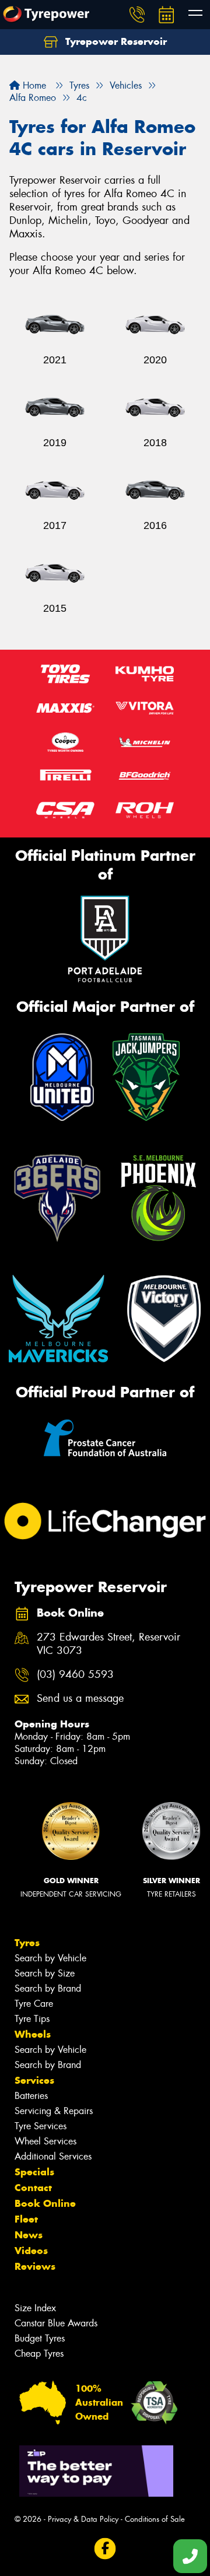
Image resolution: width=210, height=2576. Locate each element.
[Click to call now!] (137, 15)
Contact (33, 2188)
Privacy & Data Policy (83, 2519)
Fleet (26, 2219)
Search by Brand (48, 1988)
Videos (31, 2251)
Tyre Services (41, 2126)
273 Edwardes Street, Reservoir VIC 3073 (108, 1644)
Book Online (45, 2203)
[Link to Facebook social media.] (105, 2549)
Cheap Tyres (39, 2354)
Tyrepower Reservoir (115, 41)
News (29, 2235)
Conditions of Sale (155, 2519)
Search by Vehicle (50, 1958)
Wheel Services (45, 2141)
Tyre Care (34, 2004)
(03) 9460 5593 (75, 1675)
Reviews (35, 2266)
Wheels (33, 2034)
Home (33, 85)
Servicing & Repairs (54, 2111)
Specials (34, 2172)
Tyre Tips (32, 2019)
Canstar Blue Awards (56, 2323)
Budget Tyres (40, 2338)
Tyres (27, 1943)
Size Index (35, 2308)
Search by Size (45, 1973)
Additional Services (53, 2156)
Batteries (31, 2096)
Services (34, 2080)
